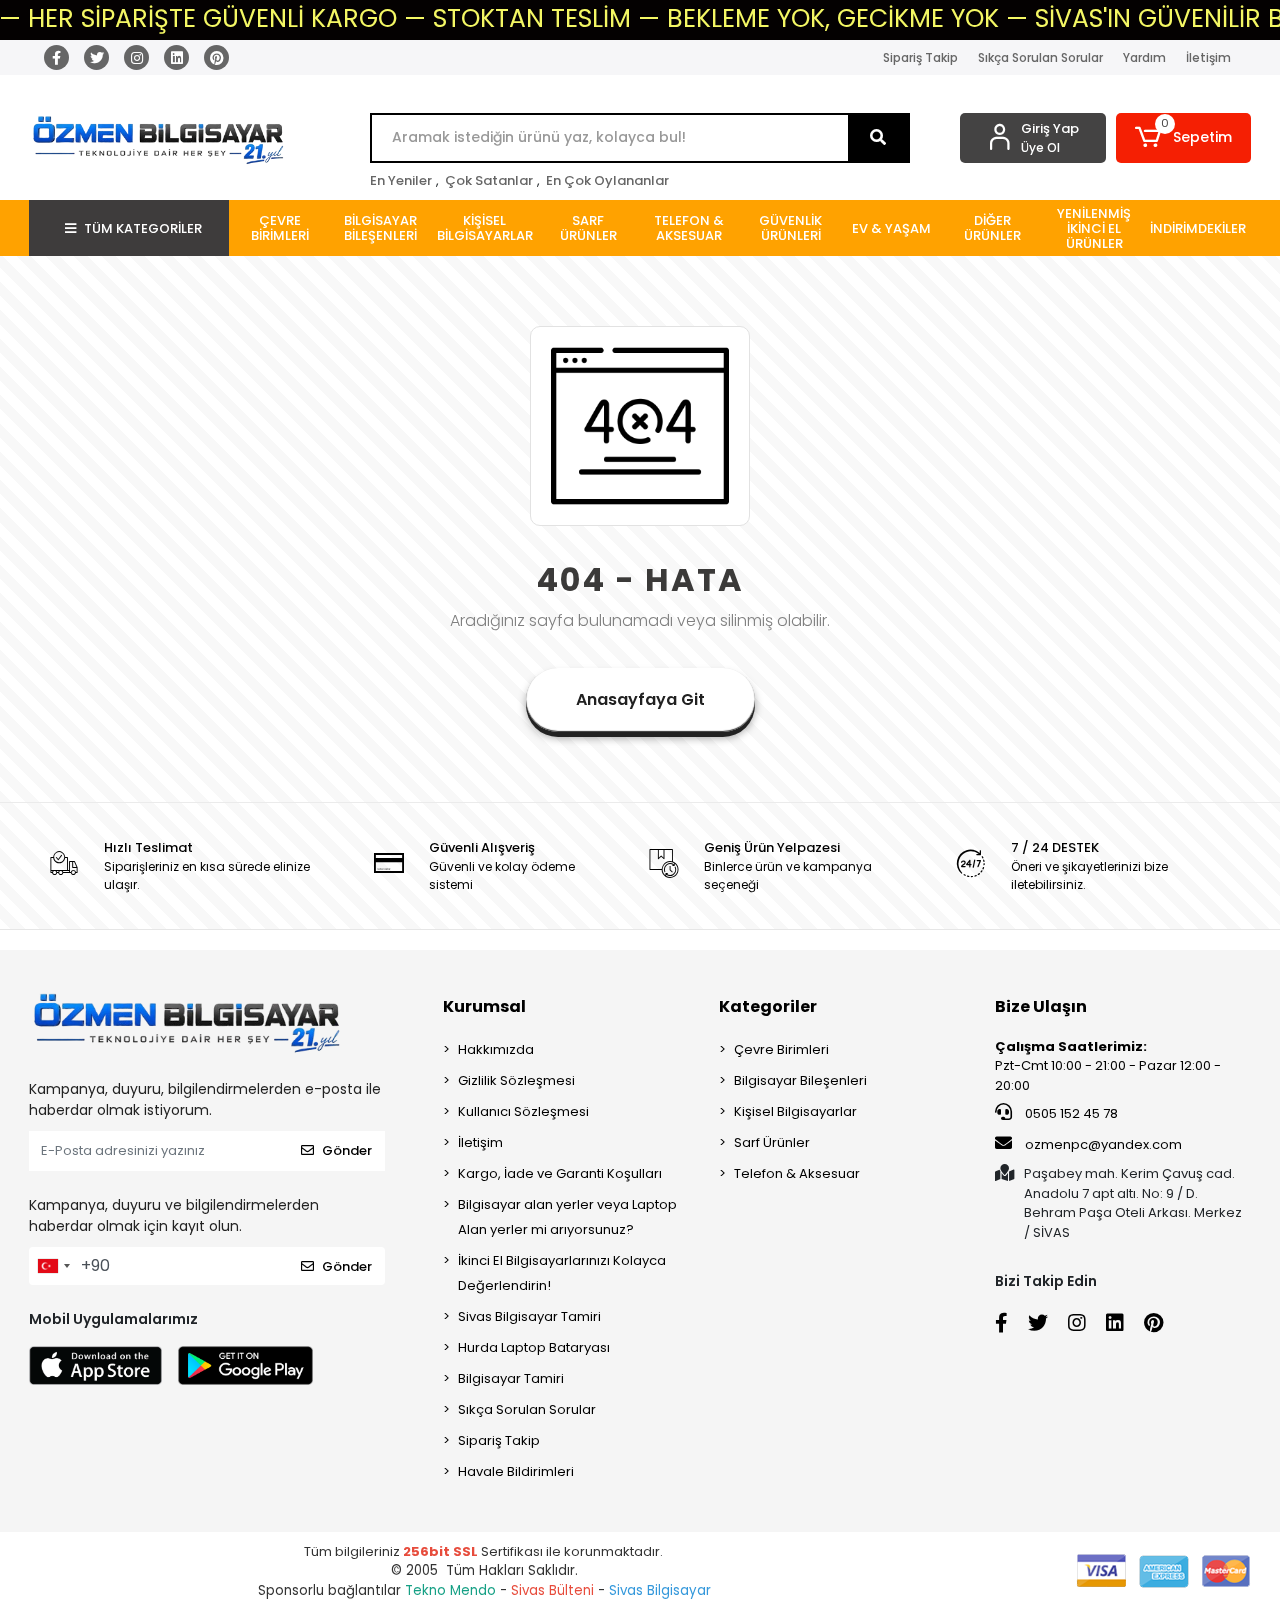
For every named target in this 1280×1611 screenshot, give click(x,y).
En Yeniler (401, 180)
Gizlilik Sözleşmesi (516, 1080)
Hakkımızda (496, 1049)
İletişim (1208, 57)
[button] (1183, 138)
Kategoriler (768, 1006)
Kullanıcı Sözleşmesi (523, 1111)
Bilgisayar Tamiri (511, 1378)
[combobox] (53, 1266)
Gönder (347, 1150)
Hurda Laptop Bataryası (534, 1347)
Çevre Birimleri (781, 1049)
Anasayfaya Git (640, 699)
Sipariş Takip (920, 57)
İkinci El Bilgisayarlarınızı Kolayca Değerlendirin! (562, 1273)
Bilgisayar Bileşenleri (800, 1080)
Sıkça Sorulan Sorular (1040, 57)
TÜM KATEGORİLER (143, 228)
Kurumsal (484, 1006)
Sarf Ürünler (772, 1142)
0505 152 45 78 (1070, 1113)
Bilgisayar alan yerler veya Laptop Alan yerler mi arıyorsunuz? (567, 1217)
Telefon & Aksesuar (797, 1173)
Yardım (1144, 57)
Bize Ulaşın (1041, 1006)
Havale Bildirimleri (516, 1471)
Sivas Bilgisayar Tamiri (529, 1316)
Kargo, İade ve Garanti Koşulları (560, 1173)
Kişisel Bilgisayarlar (795, 1111)
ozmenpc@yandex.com (1103, 1144)
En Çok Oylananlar (607, 180)
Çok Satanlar (489, 180)
